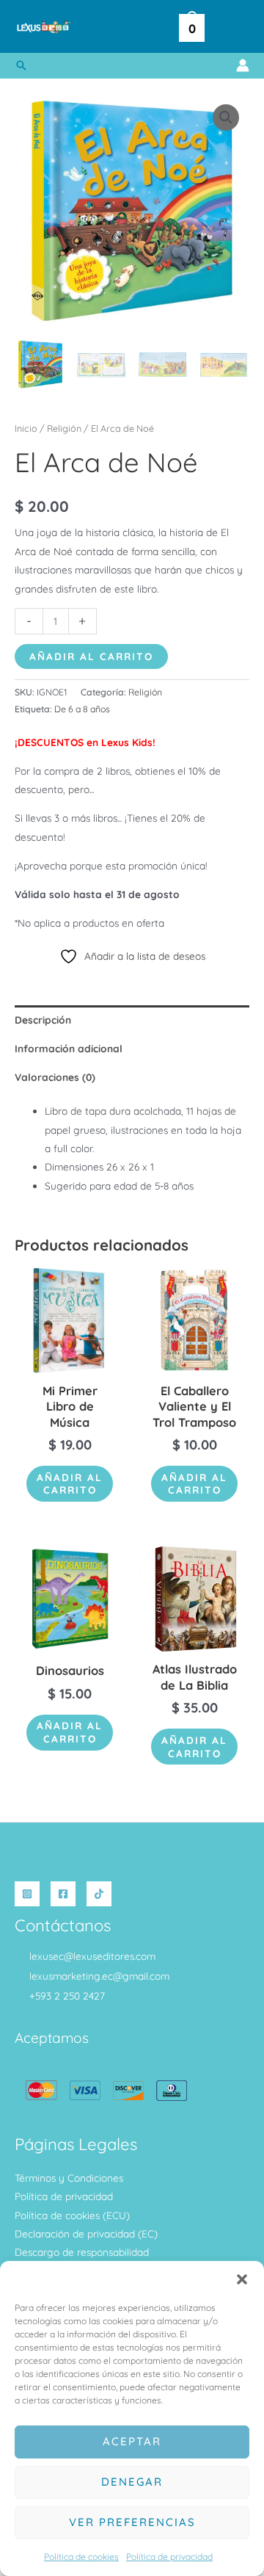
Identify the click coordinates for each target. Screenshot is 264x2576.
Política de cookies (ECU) (72, 2215)
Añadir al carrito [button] (70, 1484)
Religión (64, 428)
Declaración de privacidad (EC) (86, 2233)
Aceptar (132, 2441)
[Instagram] (27, 1894)
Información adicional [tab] (69, 1048)
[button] (242, 2279)
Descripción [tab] (43, 1020)
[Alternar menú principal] (234, 27)
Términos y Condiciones (69, 2178)
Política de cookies (81, 2557)
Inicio (26, 428)
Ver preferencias (132, 2522)
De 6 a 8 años (82, 709)
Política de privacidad (169, 2557)
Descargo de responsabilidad (82, 2252)
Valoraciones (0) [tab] (55, 1077)
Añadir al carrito (91, 656)
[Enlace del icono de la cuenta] (243, 65)
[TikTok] (99, 1894)
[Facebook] (63, 1894)
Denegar (132, 2482)
